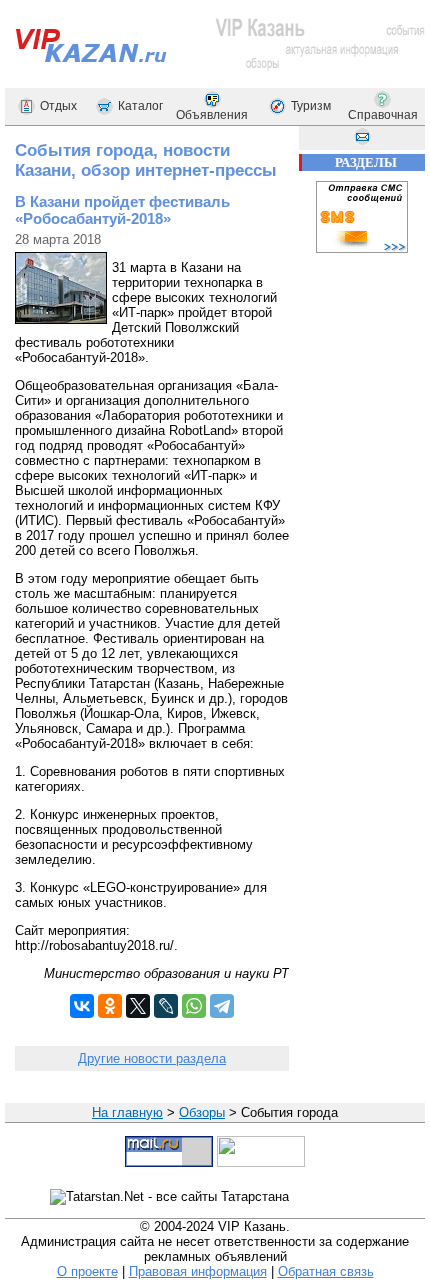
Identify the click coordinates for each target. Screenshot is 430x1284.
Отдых (58, 106)
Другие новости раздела (152, 1058)
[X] (138, 1006)
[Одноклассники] (110, 1006)
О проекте (87, 1271)
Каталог (140, 106)
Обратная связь (326, 1271)
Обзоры (202, 1112)
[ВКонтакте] (82, 1006)
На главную (127, 1112)
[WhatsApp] (194, 1006)
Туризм (311, 106)
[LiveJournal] (166, 1006)
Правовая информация (198, 1271)
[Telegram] (222, 1006)
